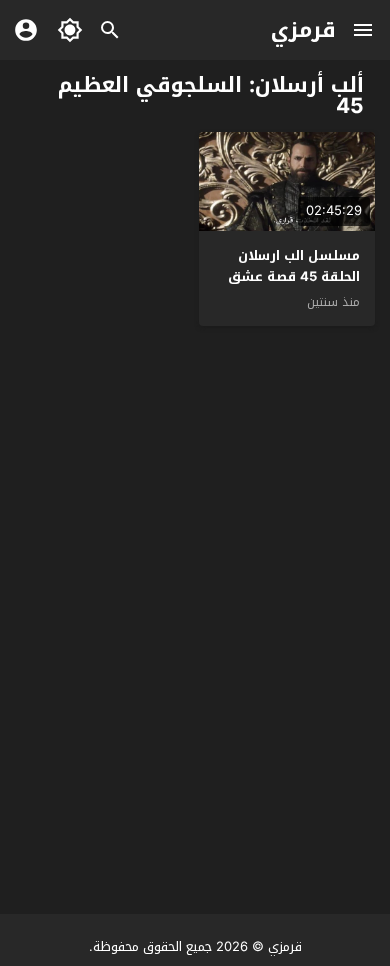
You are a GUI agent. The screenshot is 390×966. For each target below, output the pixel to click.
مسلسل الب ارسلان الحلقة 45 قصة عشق (294, 266)
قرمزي (303, 30)
